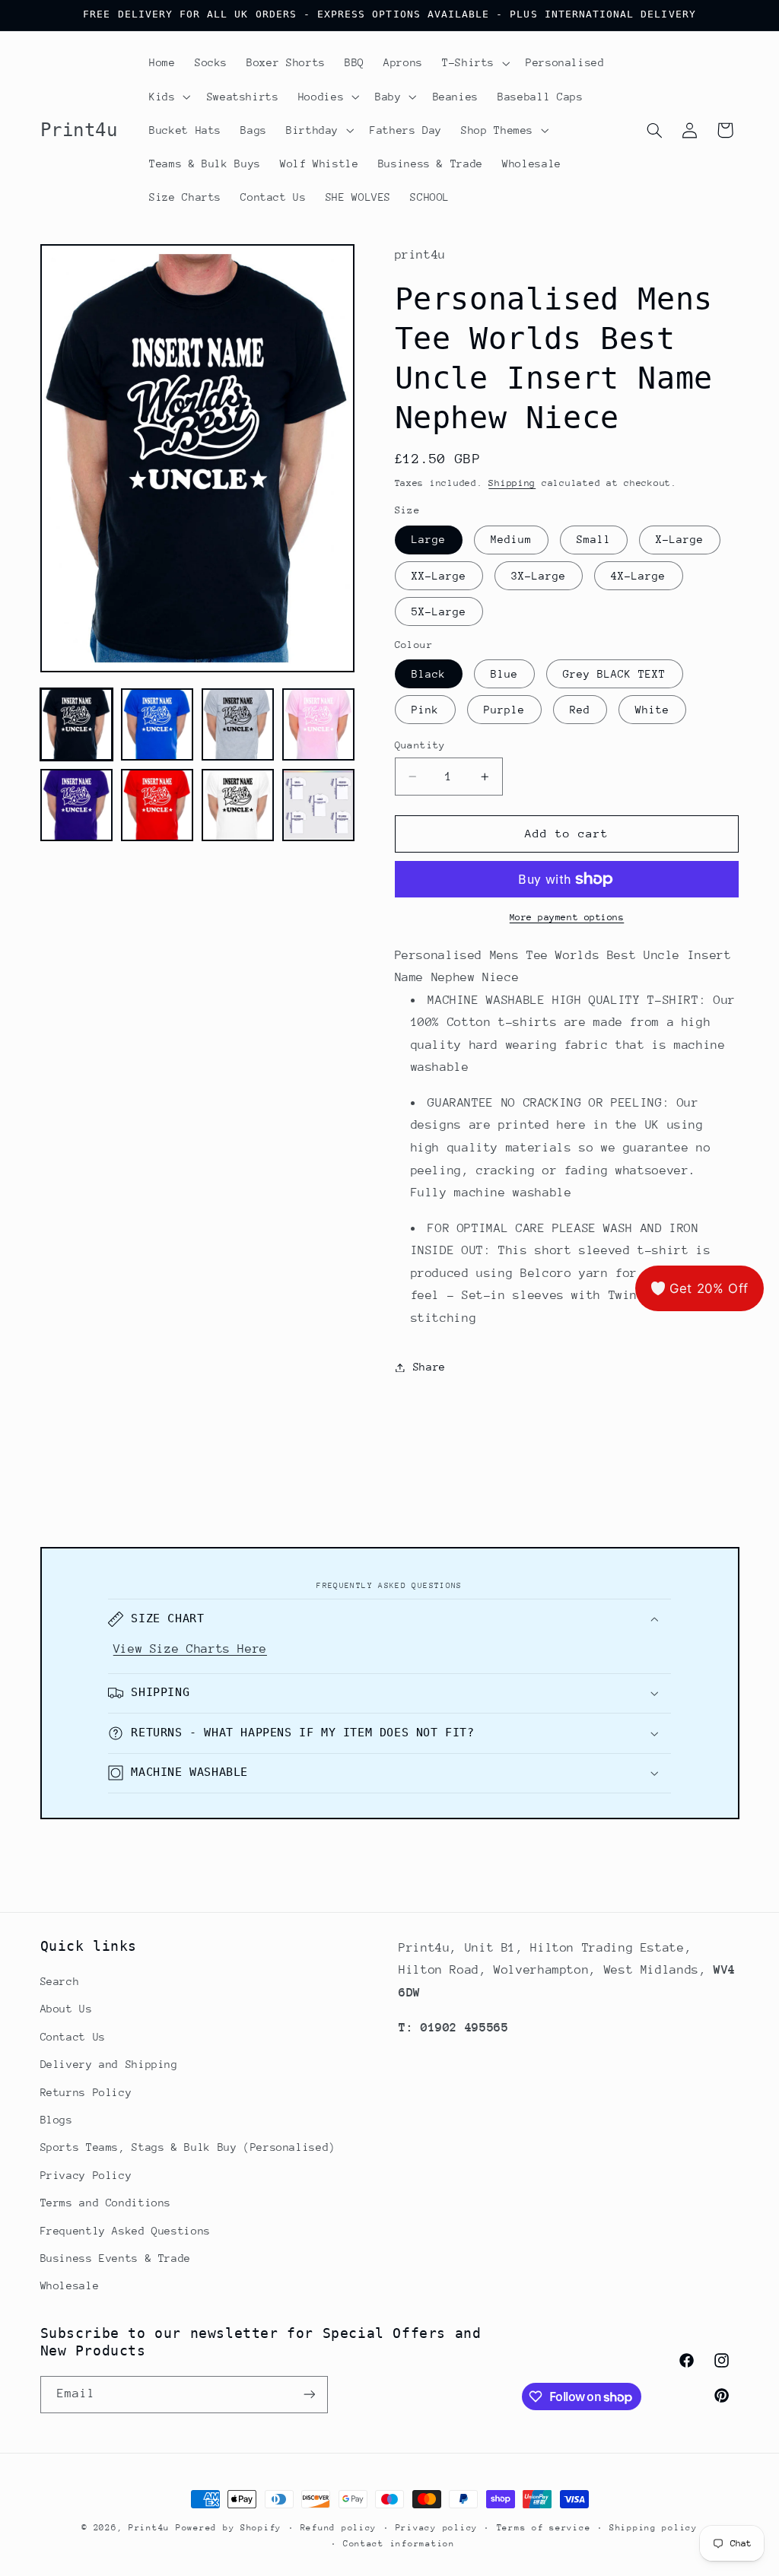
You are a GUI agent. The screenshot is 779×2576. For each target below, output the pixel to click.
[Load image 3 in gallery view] (238, 725)
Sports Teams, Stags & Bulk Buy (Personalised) (188, 2147)
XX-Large (439, 576)
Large (429, 539)
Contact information (399, 2544)
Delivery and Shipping (109, 2064)
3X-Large (539, 576)
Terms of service (544, 2528)
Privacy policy (437, 2528)
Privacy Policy (86, 2175)
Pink (425, 710)
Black (429, 674)
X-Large (680, 539)
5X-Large (439, 611)
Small (594, 539)
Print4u (149, 2528)
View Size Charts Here (190, 1649)
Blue (504, 674)
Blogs (57, 2120)
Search (60, 1981)
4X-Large (638, 576)
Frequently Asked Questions (126, 2231)
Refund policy (339, 2528)
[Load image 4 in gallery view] (319, 725)
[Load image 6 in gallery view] (157, 805)
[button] (474, 63)
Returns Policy (86, 2092)
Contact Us (73, 2037)
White (652, 710)
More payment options (567, 917)
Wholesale (70, 2285)
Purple (504, 710)
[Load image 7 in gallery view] (238, 805)
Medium (511, 539)
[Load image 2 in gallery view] (157, 725)
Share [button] (429, 1367)
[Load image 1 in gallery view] (77, 725)
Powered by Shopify (229, 2528)
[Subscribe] (309, 2395)
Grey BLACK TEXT (615, 674)
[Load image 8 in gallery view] (319, 805)
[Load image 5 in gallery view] (77, 805)
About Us (67, 2009)
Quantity (420, 745)
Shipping (512, 483)
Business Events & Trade (116, 2258)
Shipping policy (653, 2528)
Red (580, 710)
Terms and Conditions (106, 2203)
